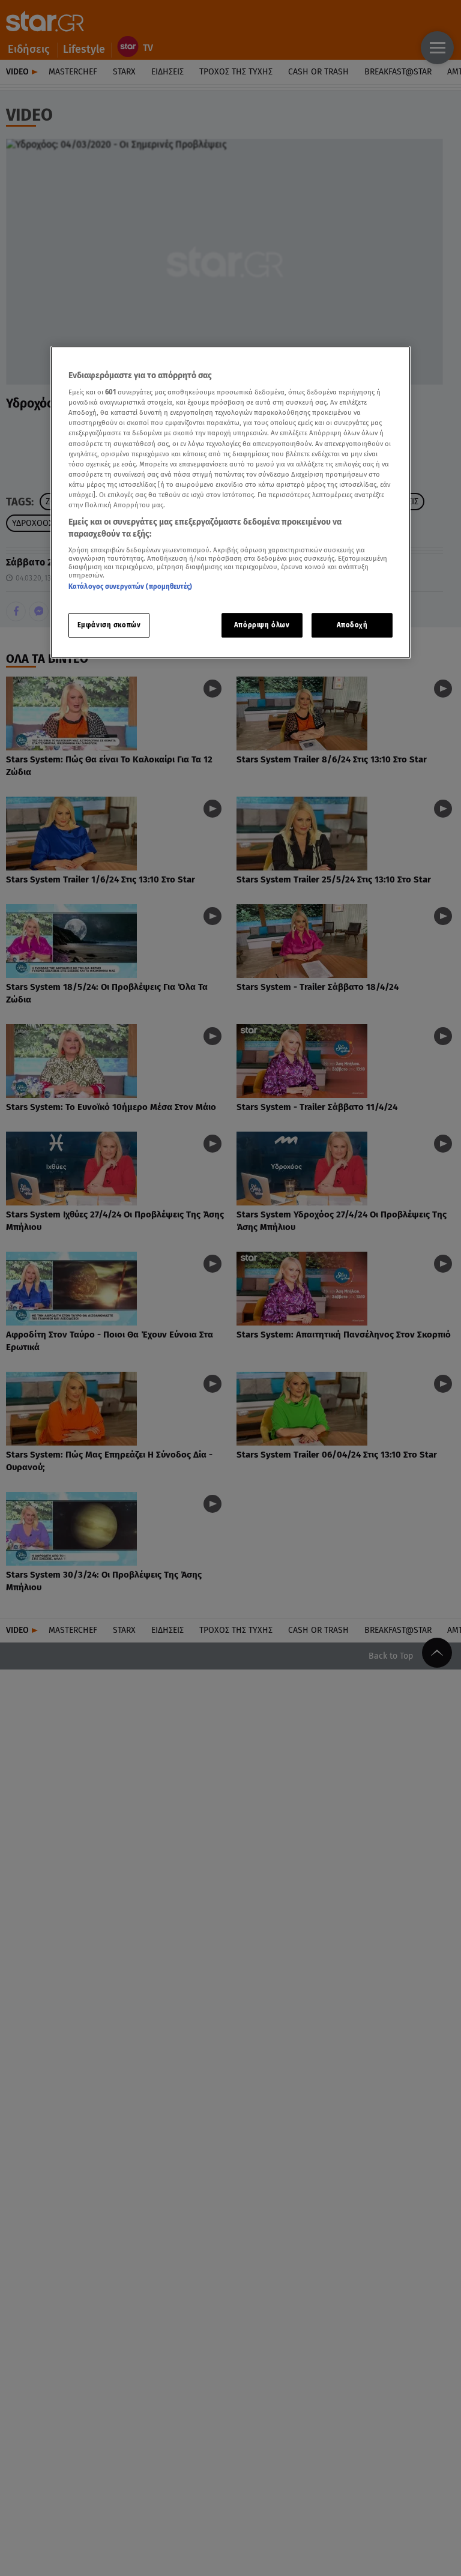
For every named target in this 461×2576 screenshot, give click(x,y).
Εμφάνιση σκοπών (109, 625)
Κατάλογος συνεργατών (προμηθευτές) (130, 587)
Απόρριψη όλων (262, 625)
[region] (230, 502)
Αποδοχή (352, 625)
